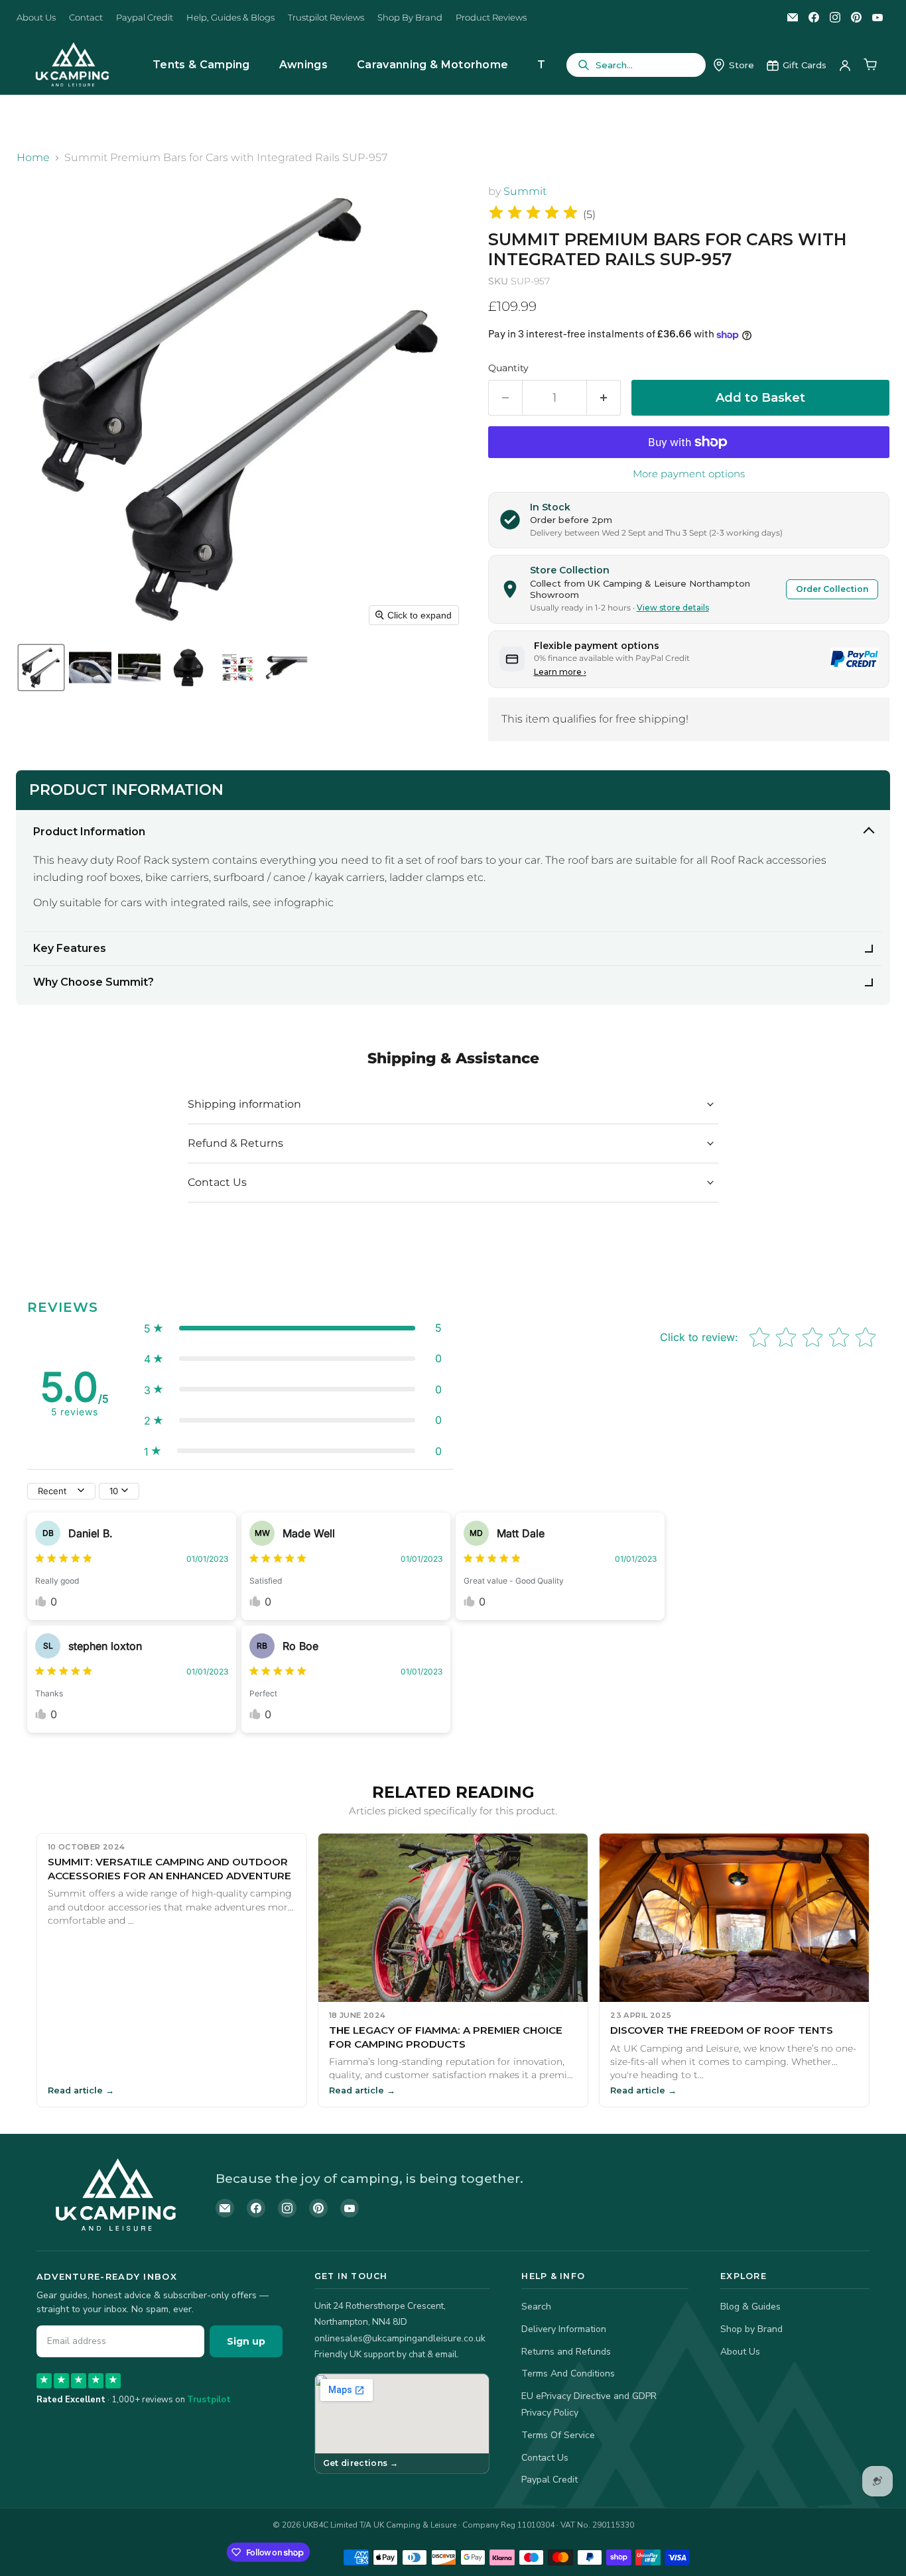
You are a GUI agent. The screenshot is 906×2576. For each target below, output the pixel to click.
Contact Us (545, 2458)
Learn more (560, 672)
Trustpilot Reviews (326, 18)
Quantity (508, 368)
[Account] (845, 65)
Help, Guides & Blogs (230, 18)
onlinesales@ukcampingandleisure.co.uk (400, 2338)
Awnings (303, 65)
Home (33, 158)
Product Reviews (491, 18)
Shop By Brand (410, 18)
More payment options (689, 474)
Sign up (246, 2341)
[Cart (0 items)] (870, 65)
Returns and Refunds (566, 2352)
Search (536, 2307)
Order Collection (832, 589)
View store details (673, 608)
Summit (525, 191)
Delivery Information (564, 2329)
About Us (36, 18)
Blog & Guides (750, 2307)
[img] (533, 214)
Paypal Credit (145, 18)
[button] (41, 668)
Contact (86, 18)
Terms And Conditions (568, 2373)
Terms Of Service (558, 2435)
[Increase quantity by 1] (604, 398)
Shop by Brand (751, 2329)
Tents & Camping (201, 65)
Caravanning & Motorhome (432, 65)
